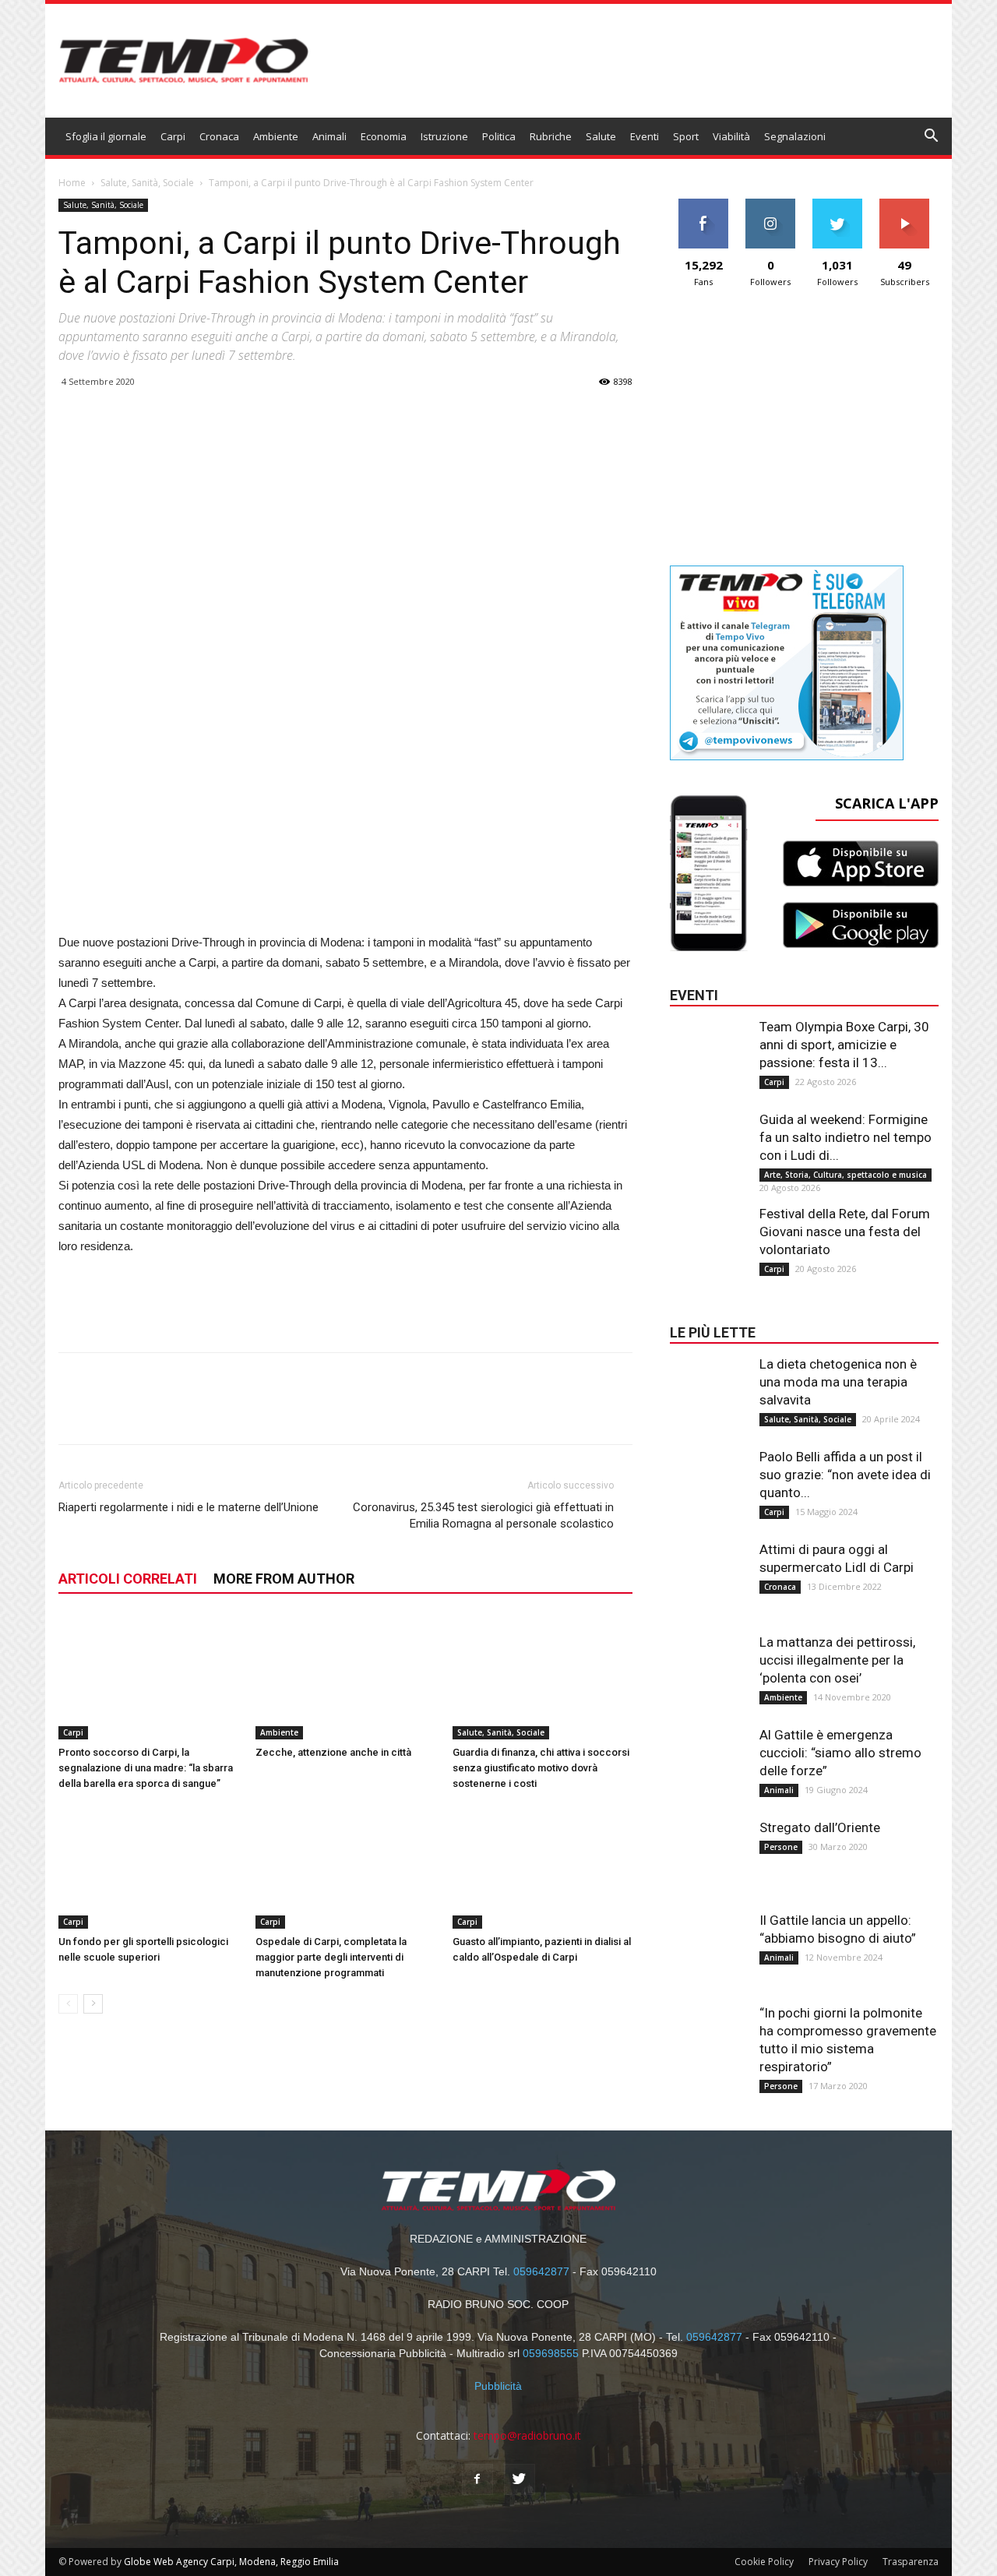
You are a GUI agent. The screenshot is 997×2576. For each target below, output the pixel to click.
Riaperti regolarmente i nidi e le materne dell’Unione (188, 1507)
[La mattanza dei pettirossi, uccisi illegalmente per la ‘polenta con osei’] (709, 1665)
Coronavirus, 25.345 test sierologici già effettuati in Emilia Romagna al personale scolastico (483, 1515)
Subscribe (904, 204)
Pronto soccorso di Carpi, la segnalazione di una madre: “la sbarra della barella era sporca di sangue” (146, 1768)
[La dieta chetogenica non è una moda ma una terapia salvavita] (709, 1387)
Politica (499, 136)
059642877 (541, 2271)
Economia (384, 136)
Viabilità (731, 136)
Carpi (173, 136)
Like (704, 204)
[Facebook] (477, 2479)
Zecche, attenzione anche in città (333, 1752)
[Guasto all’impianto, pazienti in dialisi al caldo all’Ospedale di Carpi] (543, 1867)
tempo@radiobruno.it (527, 2435)
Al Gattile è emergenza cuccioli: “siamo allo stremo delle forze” (840, 1753)
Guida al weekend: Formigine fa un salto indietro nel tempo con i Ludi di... (846, 1137)
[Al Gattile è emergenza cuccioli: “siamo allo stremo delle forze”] (709, 1757)
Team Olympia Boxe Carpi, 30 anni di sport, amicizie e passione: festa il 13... (844, 1045)
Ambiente (276, 136)
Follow (771, 204)
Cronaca (219, 136)
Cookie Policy (764, 2562)
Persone (781, 1847)
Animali (329, 136)
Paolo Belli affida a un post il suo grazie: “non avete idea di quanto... (845, 1475)
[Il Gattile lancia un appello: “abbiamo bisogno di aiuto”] (709, 1943)
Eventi (645, 136)
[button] (932, 137)
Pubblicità (498, 2386)
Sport (686, 136)
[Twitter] (520, 2479)
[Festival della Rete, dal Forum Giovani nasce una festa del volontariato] (709, 1236)
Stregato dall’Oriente (820, 1827)
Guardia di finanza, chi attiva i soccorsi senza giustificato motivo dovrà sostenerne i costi (541, 1768)
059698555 (551, 2353)
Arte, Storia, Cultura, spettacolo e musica (846, 1175)
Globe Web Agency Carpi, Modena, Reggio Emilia (231, 2562)
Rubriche (551, 136)
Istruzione (444, 136)
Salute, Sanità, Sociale (147, 183)
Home (72, 183)
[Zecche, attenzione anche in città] (346, 1677)
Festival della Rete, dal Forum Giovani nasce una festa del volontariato (845, 1232)
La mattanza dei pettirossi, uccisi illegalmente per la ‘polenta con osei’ (837, 1660)
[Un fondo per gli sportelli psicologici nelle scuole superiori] (149, 1867)
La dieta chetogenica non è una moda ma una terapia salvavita (838, 1382)
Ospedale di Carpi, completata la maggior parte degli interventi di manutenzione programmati (331, 1957)
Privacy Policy (838, 2562)
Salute (601, 136)
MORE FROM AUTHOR (284, 1579)
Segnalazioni (795, 136)
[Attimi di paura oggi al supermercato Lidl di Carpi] (709, 1572)
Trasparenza (911, 2562)
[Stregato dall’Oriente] (709, 1850)
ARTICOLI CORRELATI (128, 1579)
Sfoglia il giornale (106, 136)
